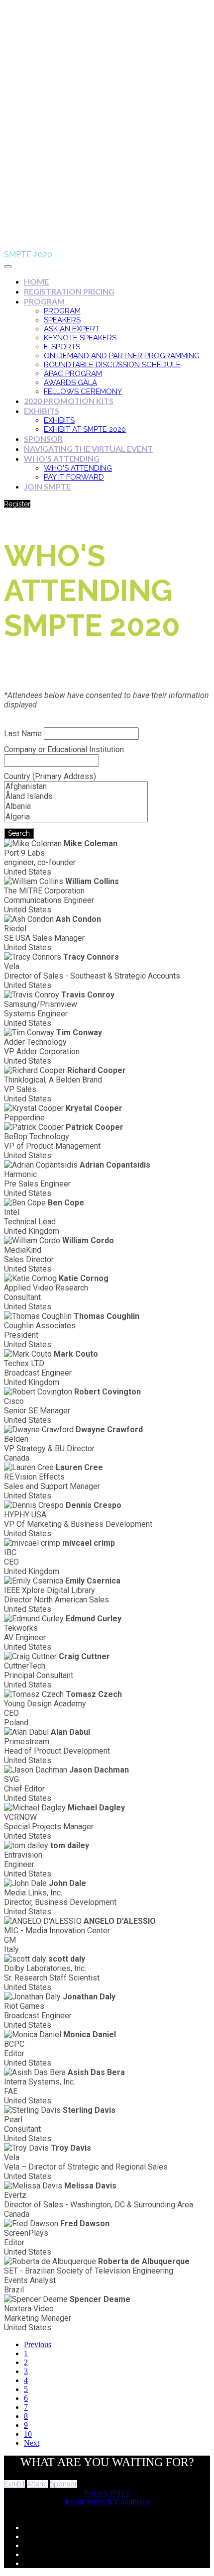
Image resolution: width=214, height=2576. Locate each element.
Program (44, 301)
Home (36, 281)
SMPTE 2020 (28, 254)
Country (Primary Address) (50, 776)
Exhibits (42, 411)
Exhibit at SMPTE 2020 (85, 429)
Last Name (23, 734)
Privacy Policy (107, 2493)
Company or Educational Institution (64, 749)
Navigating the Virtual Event (88, 448)
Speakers (62, 320)
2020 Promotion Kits (69, 401)
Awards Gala (70, 383)
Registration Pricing (69, 291)
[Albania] (76, 806)
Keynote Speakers (80, 338)
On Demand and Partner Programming (122, 356)
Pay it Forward (74, 477)
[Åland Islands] (76, 796)
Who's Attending (62, 458)
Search (19, 833)
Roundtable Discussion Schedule (112, 365)
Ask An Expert (72, 329)
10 (28, 2434)
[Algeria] (76, 817)
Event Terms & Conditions (107, 2502)
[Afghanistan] (76, 787)
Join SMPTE (47, 486)
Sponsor (43, 439)
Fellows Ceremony (83, 392)
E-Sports (62, 347)
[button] (17, 504)
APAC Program (73, 374)
